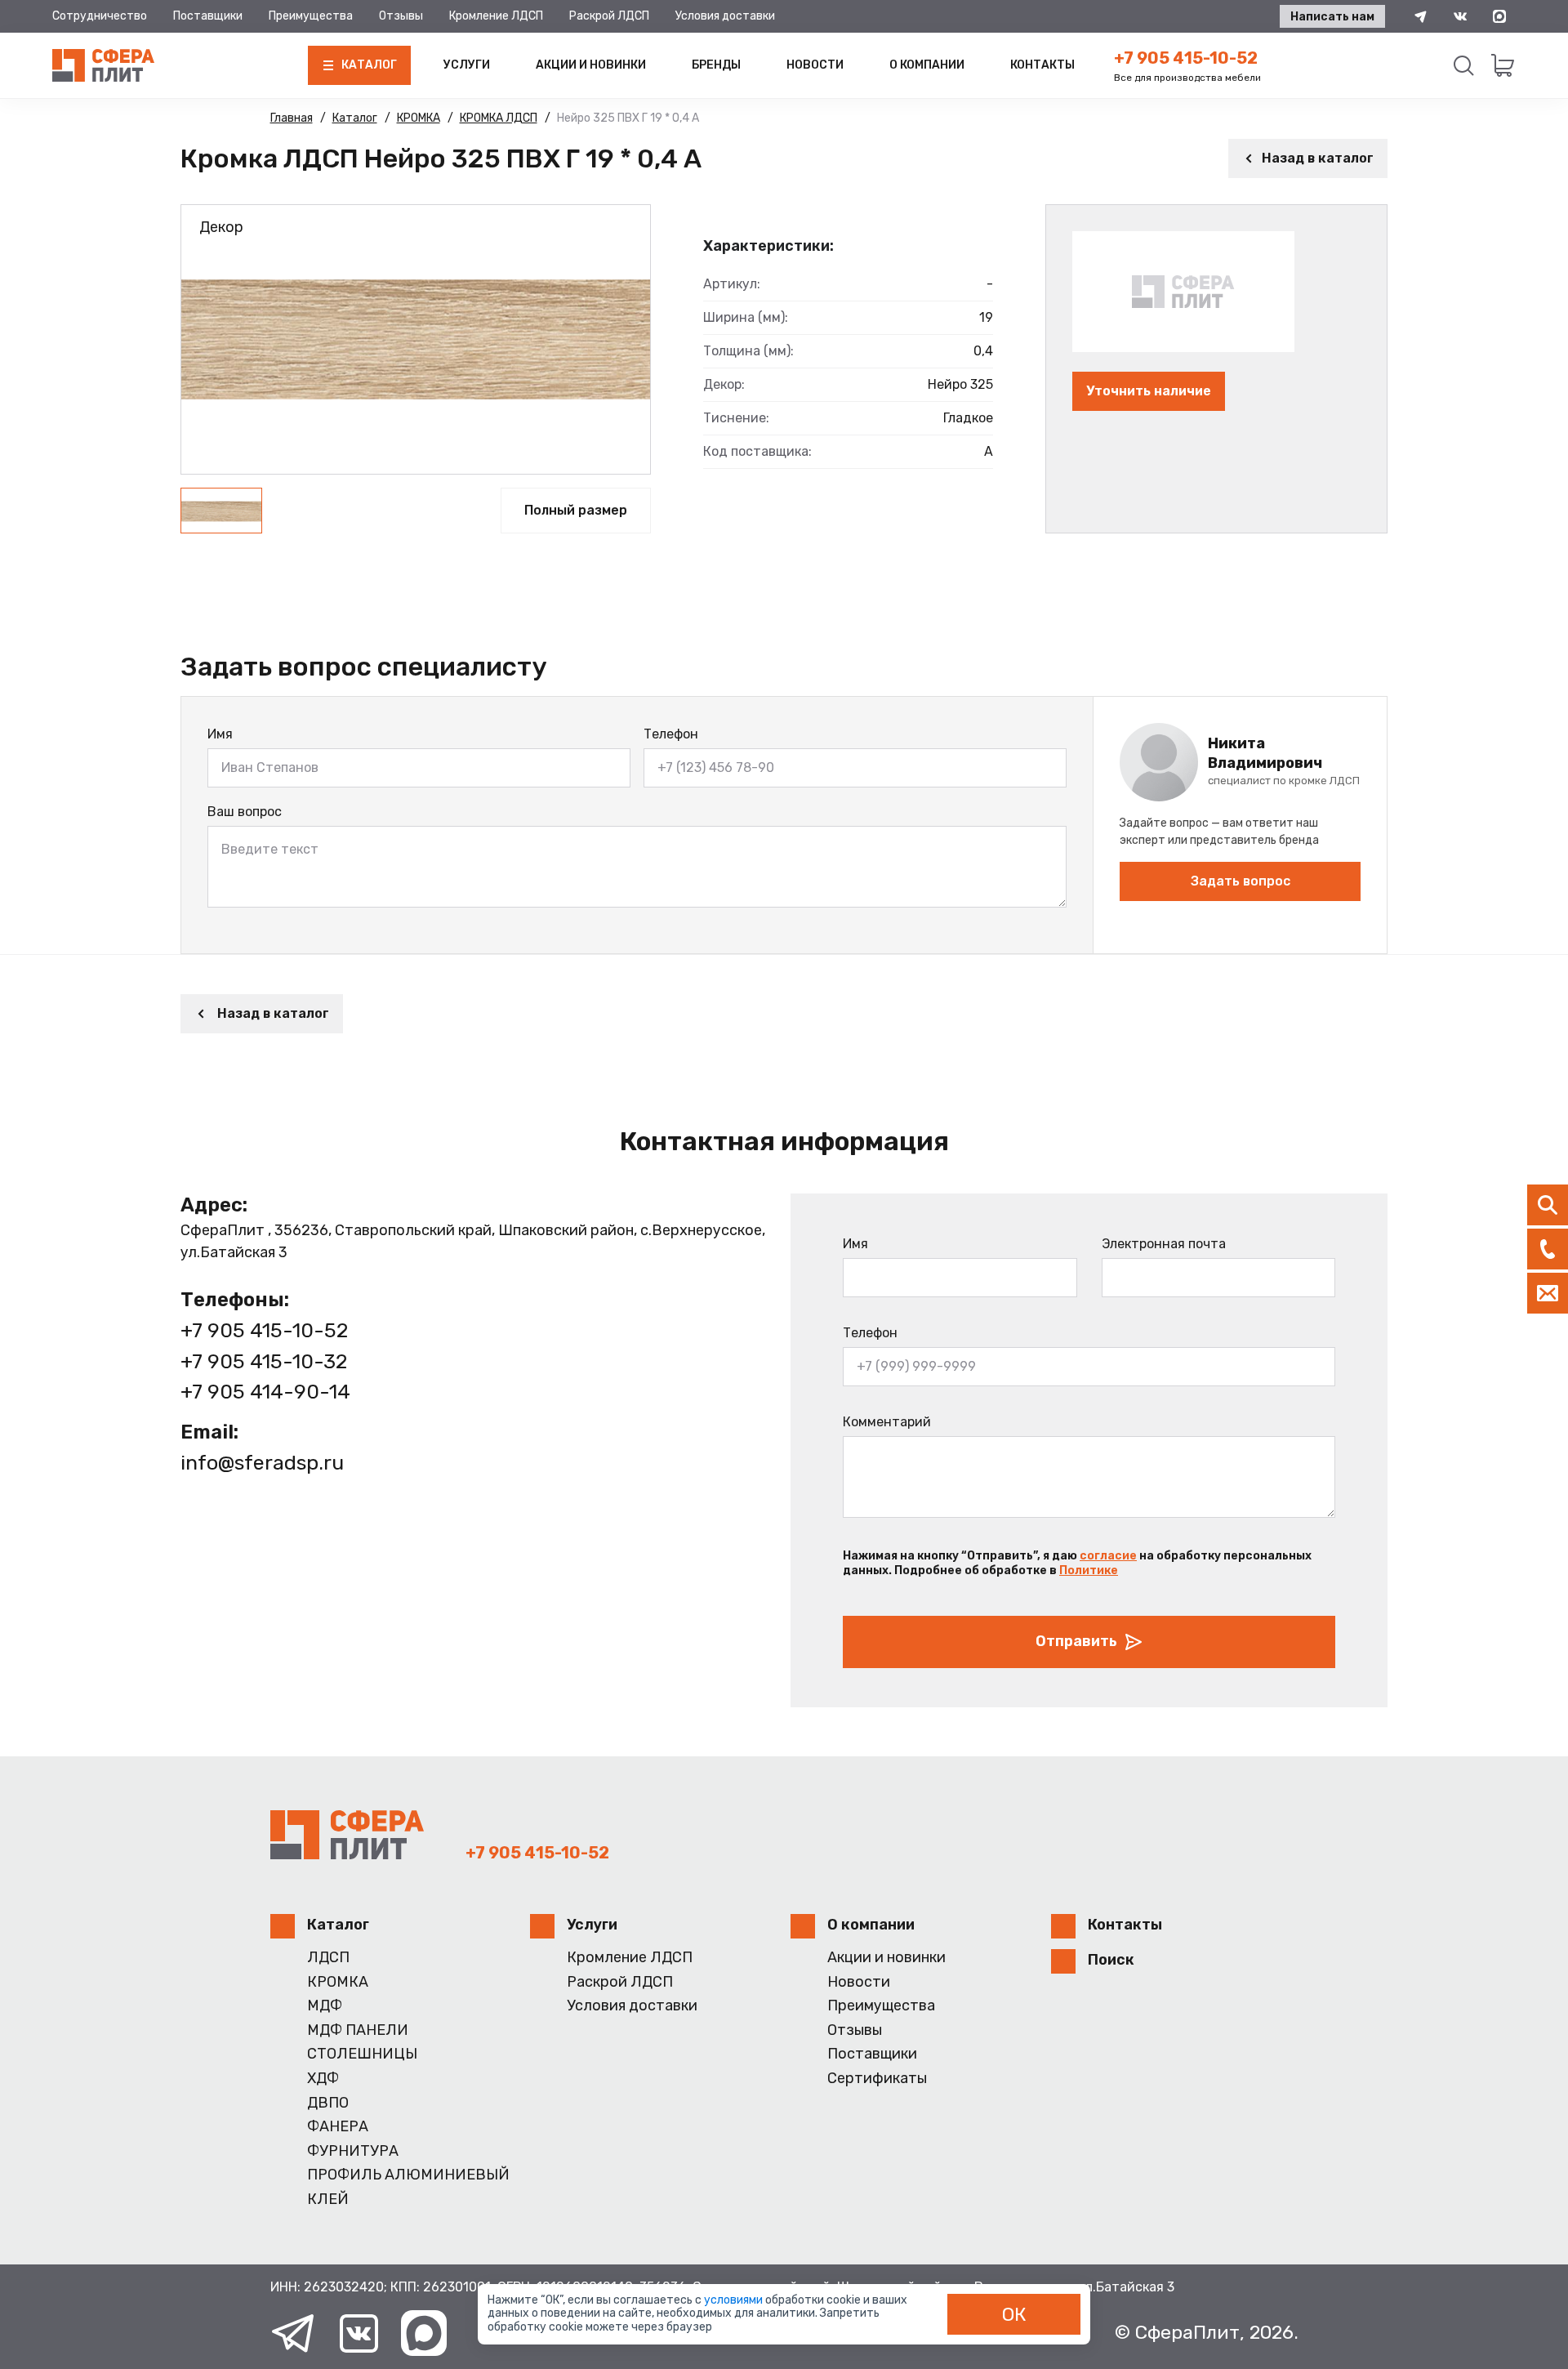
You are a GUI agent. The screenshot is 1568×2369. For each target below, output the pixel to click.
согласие (1108, 1556)
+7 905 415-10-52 (1186, 58)
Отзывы (401, 16)
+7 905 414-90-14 (265, 1392)
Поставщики (208, 16)
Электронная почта (1164, 1244)
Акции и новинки (591, 65)
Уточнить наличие (1149, 391)
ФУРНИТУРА (353, 2151)
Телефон (671, 734)
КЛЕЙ (328, 2199)
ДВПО (328, 2103)
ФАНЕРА (338, 2127)
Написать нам (1332, 17)
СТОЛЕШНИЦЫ (362, 2054)
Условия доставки (725, 16)
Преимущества (311, 16)
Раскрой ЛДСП (609, 16)
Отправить (1076, 1641)
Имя (220, 734)
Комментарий (887, 1422)
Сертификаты (877, 2079)
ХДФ (323, 2079)
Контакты (1042, 65)
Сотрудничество (100, 16)
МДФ (325, 2006)
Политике (1089, 1570)
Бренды (716, 65)
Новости (815, 65)
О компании (927, 65)
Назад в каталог (1318, 158)
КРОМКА (338, 1982)
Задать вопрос (1241, 881)
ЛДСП (328, 1958)
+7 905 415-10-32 (264, 1361)
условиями (735, 2300)
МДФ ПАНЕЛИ (358, 2030)
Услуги (467, 65)
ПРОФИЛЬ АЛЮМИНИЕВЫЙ (408, 2175)
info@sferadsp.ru (262, 1463)
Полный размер (576, 510)
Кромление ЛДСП (496, 16)
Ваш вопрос (245, 812)
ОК (1014, 2314)
